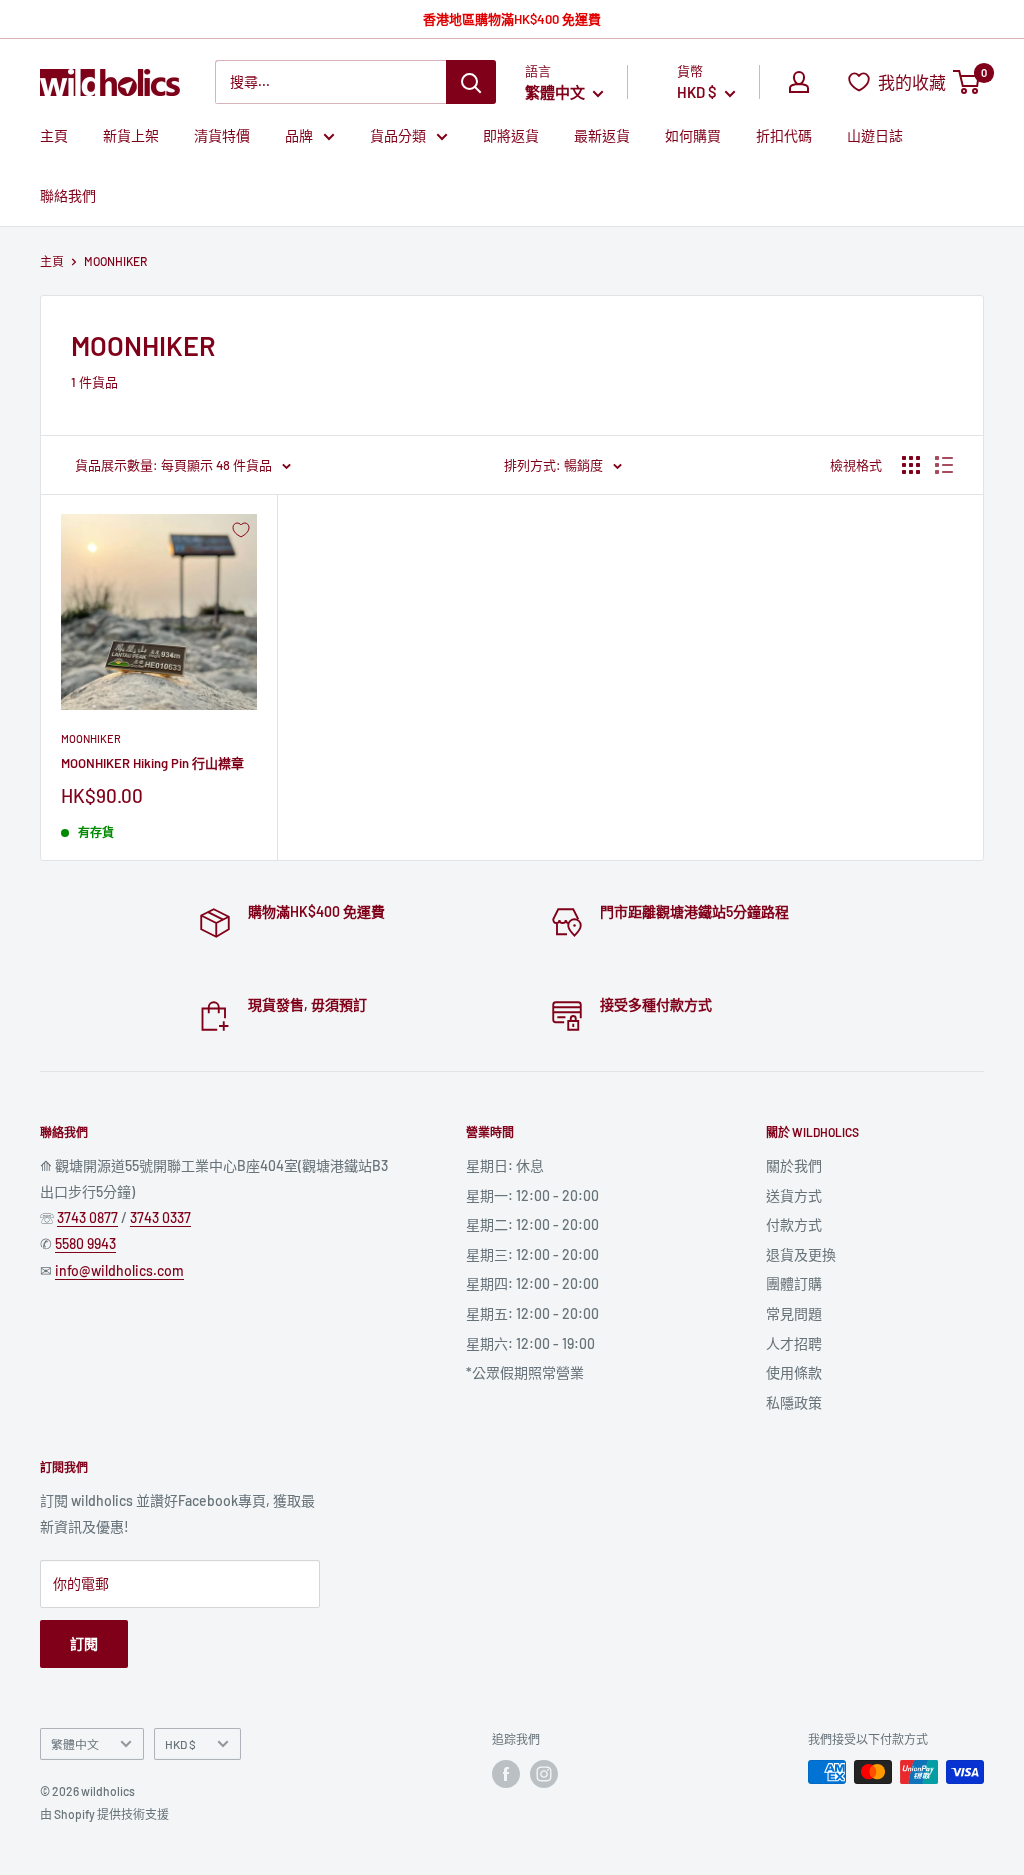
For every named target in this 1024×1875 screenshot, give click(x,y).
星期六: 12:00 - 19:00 (530, 1343)
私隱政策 (794, 1402)
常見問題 (794, 1313)
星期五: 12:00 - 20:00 (532, 1313)
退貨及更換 (801, 1254)
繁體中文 (75, 1744)
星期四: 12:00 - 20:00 (532, 1283)
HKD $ (180, 1744)
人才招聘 (794, 1343)
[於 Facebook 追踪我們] (506, 1774)
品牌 (299, 135)
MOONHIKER (91, 738)
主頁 (54, 135)
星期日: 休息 (505, 1165)
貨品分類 (398, 135)
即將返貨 (511, 135)
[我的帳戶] (799, 82)
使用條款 (794, 1372)
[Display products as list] (944, 465)
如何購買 (693, 135)
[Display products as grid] (911, 465)
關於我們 (794, 1165)
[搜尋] (471, 82)
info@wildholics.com (119, 1270)
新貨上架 (131, 135)
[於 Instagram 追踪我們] (544, 1774)
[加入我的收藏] (241, 530)
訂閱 (84, 1643)
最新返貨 (602, 135)
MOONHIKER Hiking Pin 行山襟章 (152, 763)
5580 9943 (85, 1243)
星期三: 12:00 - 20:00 (532, 1254)
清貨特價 (222, 135)
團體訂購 (794, 1283)
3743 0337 (160, 1217)
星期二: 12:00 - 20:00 (532, 1224)
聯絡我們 (68, 195)
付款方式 (794, 1224)
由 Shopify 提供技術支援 (104, 1814)
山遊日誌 (875, 135)
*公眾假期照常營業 (525, 1372)
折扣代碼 (784, 135)
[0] (967, 82)
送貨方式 (794, 1195)
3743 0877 (87, 1217)
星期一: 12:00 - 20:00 (532, 1195)
